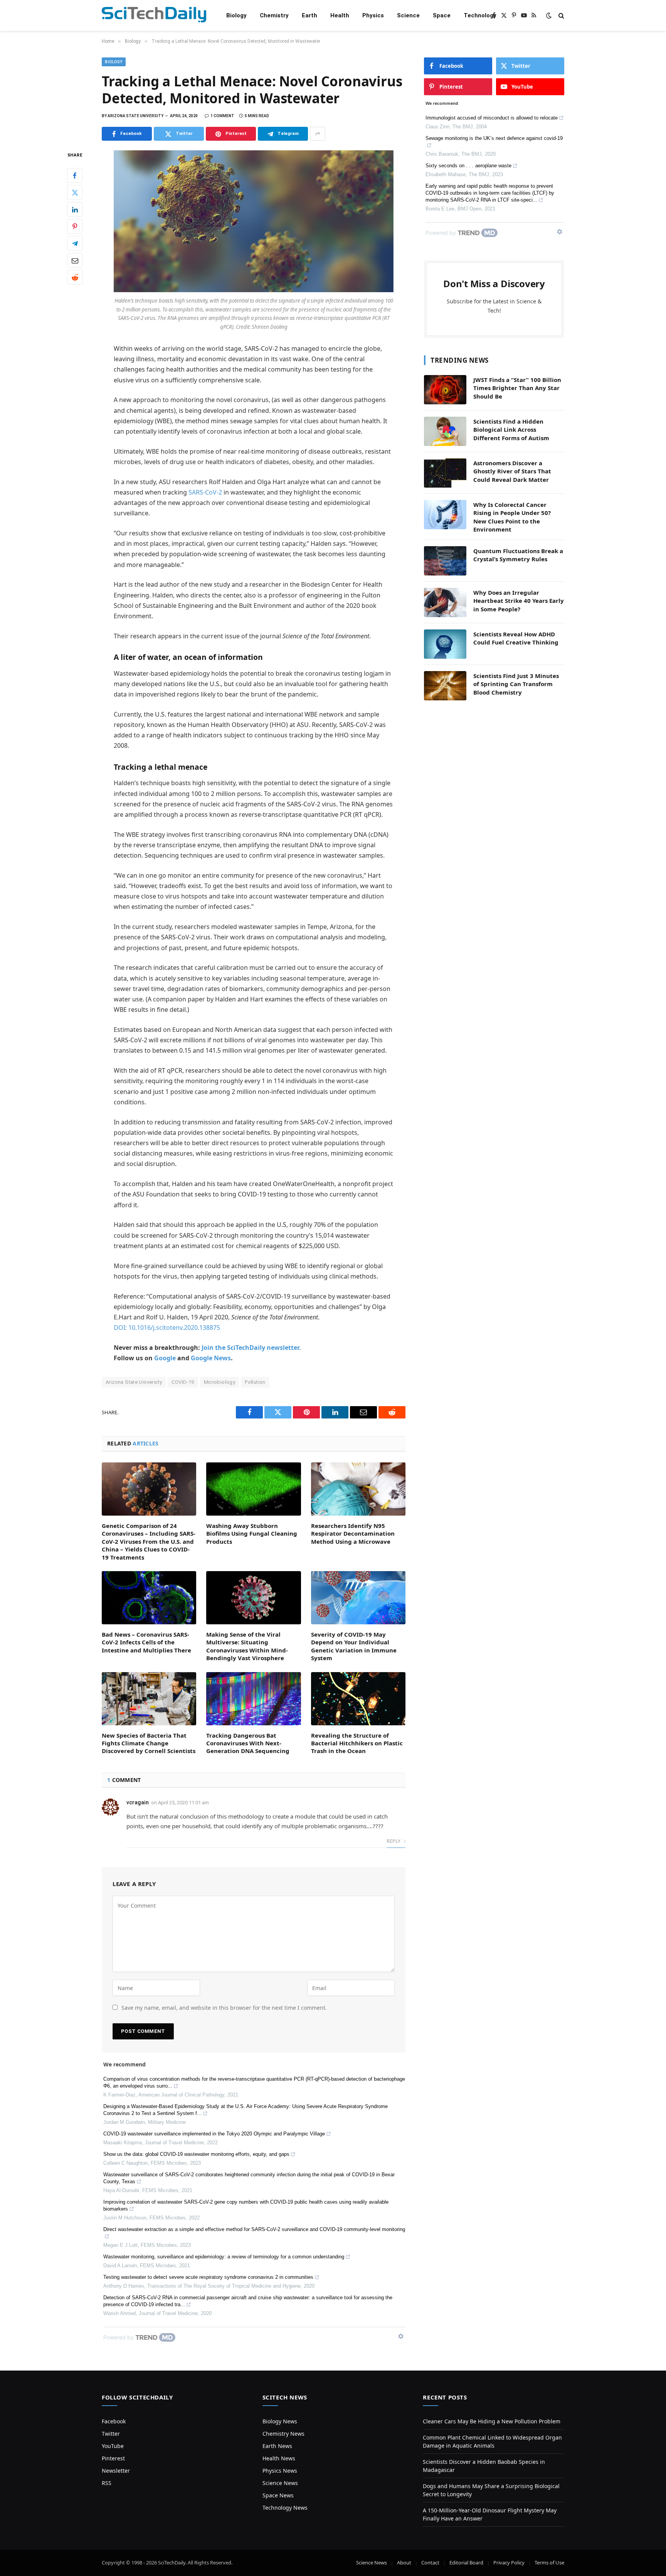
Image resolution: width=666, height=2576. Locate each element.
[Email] (75, 261)
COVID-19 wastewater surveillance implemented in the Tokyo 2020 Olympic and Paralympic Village (214, 2134)
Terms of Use (549, 2563)
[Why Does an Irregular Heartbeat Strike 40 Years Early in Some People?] (445, 602)
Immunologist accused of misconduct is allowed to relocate (492, 118)
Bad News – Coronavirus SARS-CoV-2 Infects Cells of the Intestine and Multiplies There (146, 1642)
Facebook (114, 2421)
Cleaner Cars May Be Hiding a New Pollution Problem (492, 2421)
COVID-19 (183, 1382)
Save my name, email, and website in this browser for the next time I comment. (224, 2008)
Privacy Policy (509, 2563)
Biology (236, 15)
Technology (480, 15)
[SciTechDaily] (154, 16)
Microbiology (220, 1382)
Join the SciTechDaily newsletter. (251, 1348)
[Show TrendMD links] (401, 2336)
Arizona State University (134, 1382)
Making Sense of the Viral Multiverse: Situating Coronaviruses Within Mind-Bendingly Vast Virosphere (247, 1646)
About (404, 2563)
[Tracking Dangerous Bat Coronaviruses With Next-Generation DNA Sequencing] (253, 1699)
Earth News (277, 2446)
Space (442, 15)
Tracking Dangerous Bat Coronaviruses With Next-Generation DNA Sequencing (248, 1743)
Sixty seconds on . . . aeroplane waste (468, 166)
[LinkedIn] (75, 210)
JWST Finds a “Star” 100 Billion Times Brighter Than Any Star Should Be (517, 388)
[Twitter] (75, 193)
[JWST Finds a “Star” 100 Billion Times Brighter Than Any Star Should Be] (445, 390)
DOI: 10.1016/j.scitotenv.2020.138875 (167, 1328)
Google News (211, 1358)
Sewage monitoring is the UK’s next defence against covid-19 (494, 138)
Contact (430, 2563)
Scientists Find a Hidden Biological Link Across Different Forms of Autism (511, 430)
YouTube (113, 2446)
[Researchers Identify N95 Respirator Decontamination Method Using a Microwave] (358, 1489)
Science (408, 15)
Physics (373, 15)
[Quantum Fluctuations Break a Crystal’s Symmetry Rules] (445, 561)
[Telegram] (75, 244)
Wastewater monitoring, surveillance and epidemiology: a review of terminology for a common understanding (224, 2257)
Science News (280, 2483)
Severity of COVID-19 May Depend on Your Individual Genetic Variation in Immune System (354, 1646)
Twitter (111, 2434)
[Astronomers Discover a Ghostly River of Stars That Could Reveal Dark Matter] (445, 473)
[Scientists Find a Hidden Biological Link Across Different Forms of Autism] (445, 431)
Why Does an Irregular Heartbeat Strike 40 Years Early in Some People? (519, 601)
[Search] (561, 16)
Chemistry (274, 15)
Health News (279, 2458)
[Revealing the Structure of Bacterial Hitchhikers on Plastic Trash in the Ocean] (358, 1699)
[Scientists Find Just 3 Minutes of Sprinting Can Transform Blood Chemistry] (445, 686)
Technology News (285, 2508)
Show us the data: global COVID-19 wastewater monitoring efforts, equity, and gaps (196, 2154)
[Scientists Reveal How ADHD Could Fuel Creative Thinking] (445, 644)
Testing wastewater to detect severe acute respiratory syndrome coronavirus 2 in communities (208, 2277)
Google (165, 1358)
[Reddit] (75, 278)
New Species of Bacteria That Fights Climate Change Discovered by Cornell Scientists (149, 1743)
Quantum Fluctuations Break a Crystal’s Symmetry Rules (518, 555)
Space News (278, 2495)
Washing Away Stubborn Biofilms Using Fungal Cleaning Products (252, 1534)
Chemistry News (283, 2434)
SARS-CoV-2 (205, 492)
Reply (394, 1841)
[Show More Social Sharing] (318, 134)
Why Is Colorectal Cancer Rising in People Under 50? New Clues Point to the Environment (512, 517)
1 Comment (222, 116)
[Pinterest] (75, 227)
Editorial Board (466, 2563)
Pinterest (113, 2458)
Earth (309, 15)
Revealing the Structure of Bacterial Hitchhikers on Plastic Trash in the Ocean (357, 1743)
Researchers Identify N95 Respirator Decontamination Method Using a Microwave (353, 1534)
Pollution (255, 1382)
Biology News (280, 2421)
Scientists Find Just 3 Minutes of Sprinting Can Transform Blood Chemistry (516, 684)
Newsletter (116, 2471)
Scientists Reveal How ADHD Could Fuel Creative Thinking (516, 638)
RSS (107, 2483)
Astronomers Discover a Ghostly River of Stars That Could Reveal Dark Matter (512, 471)
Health (340, 15)
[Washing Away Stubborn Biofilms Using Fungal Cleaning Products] (253, 1489)
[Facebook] (75, 176)
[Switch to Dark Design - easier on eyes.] (549, 15)
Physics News (280, 2471)
